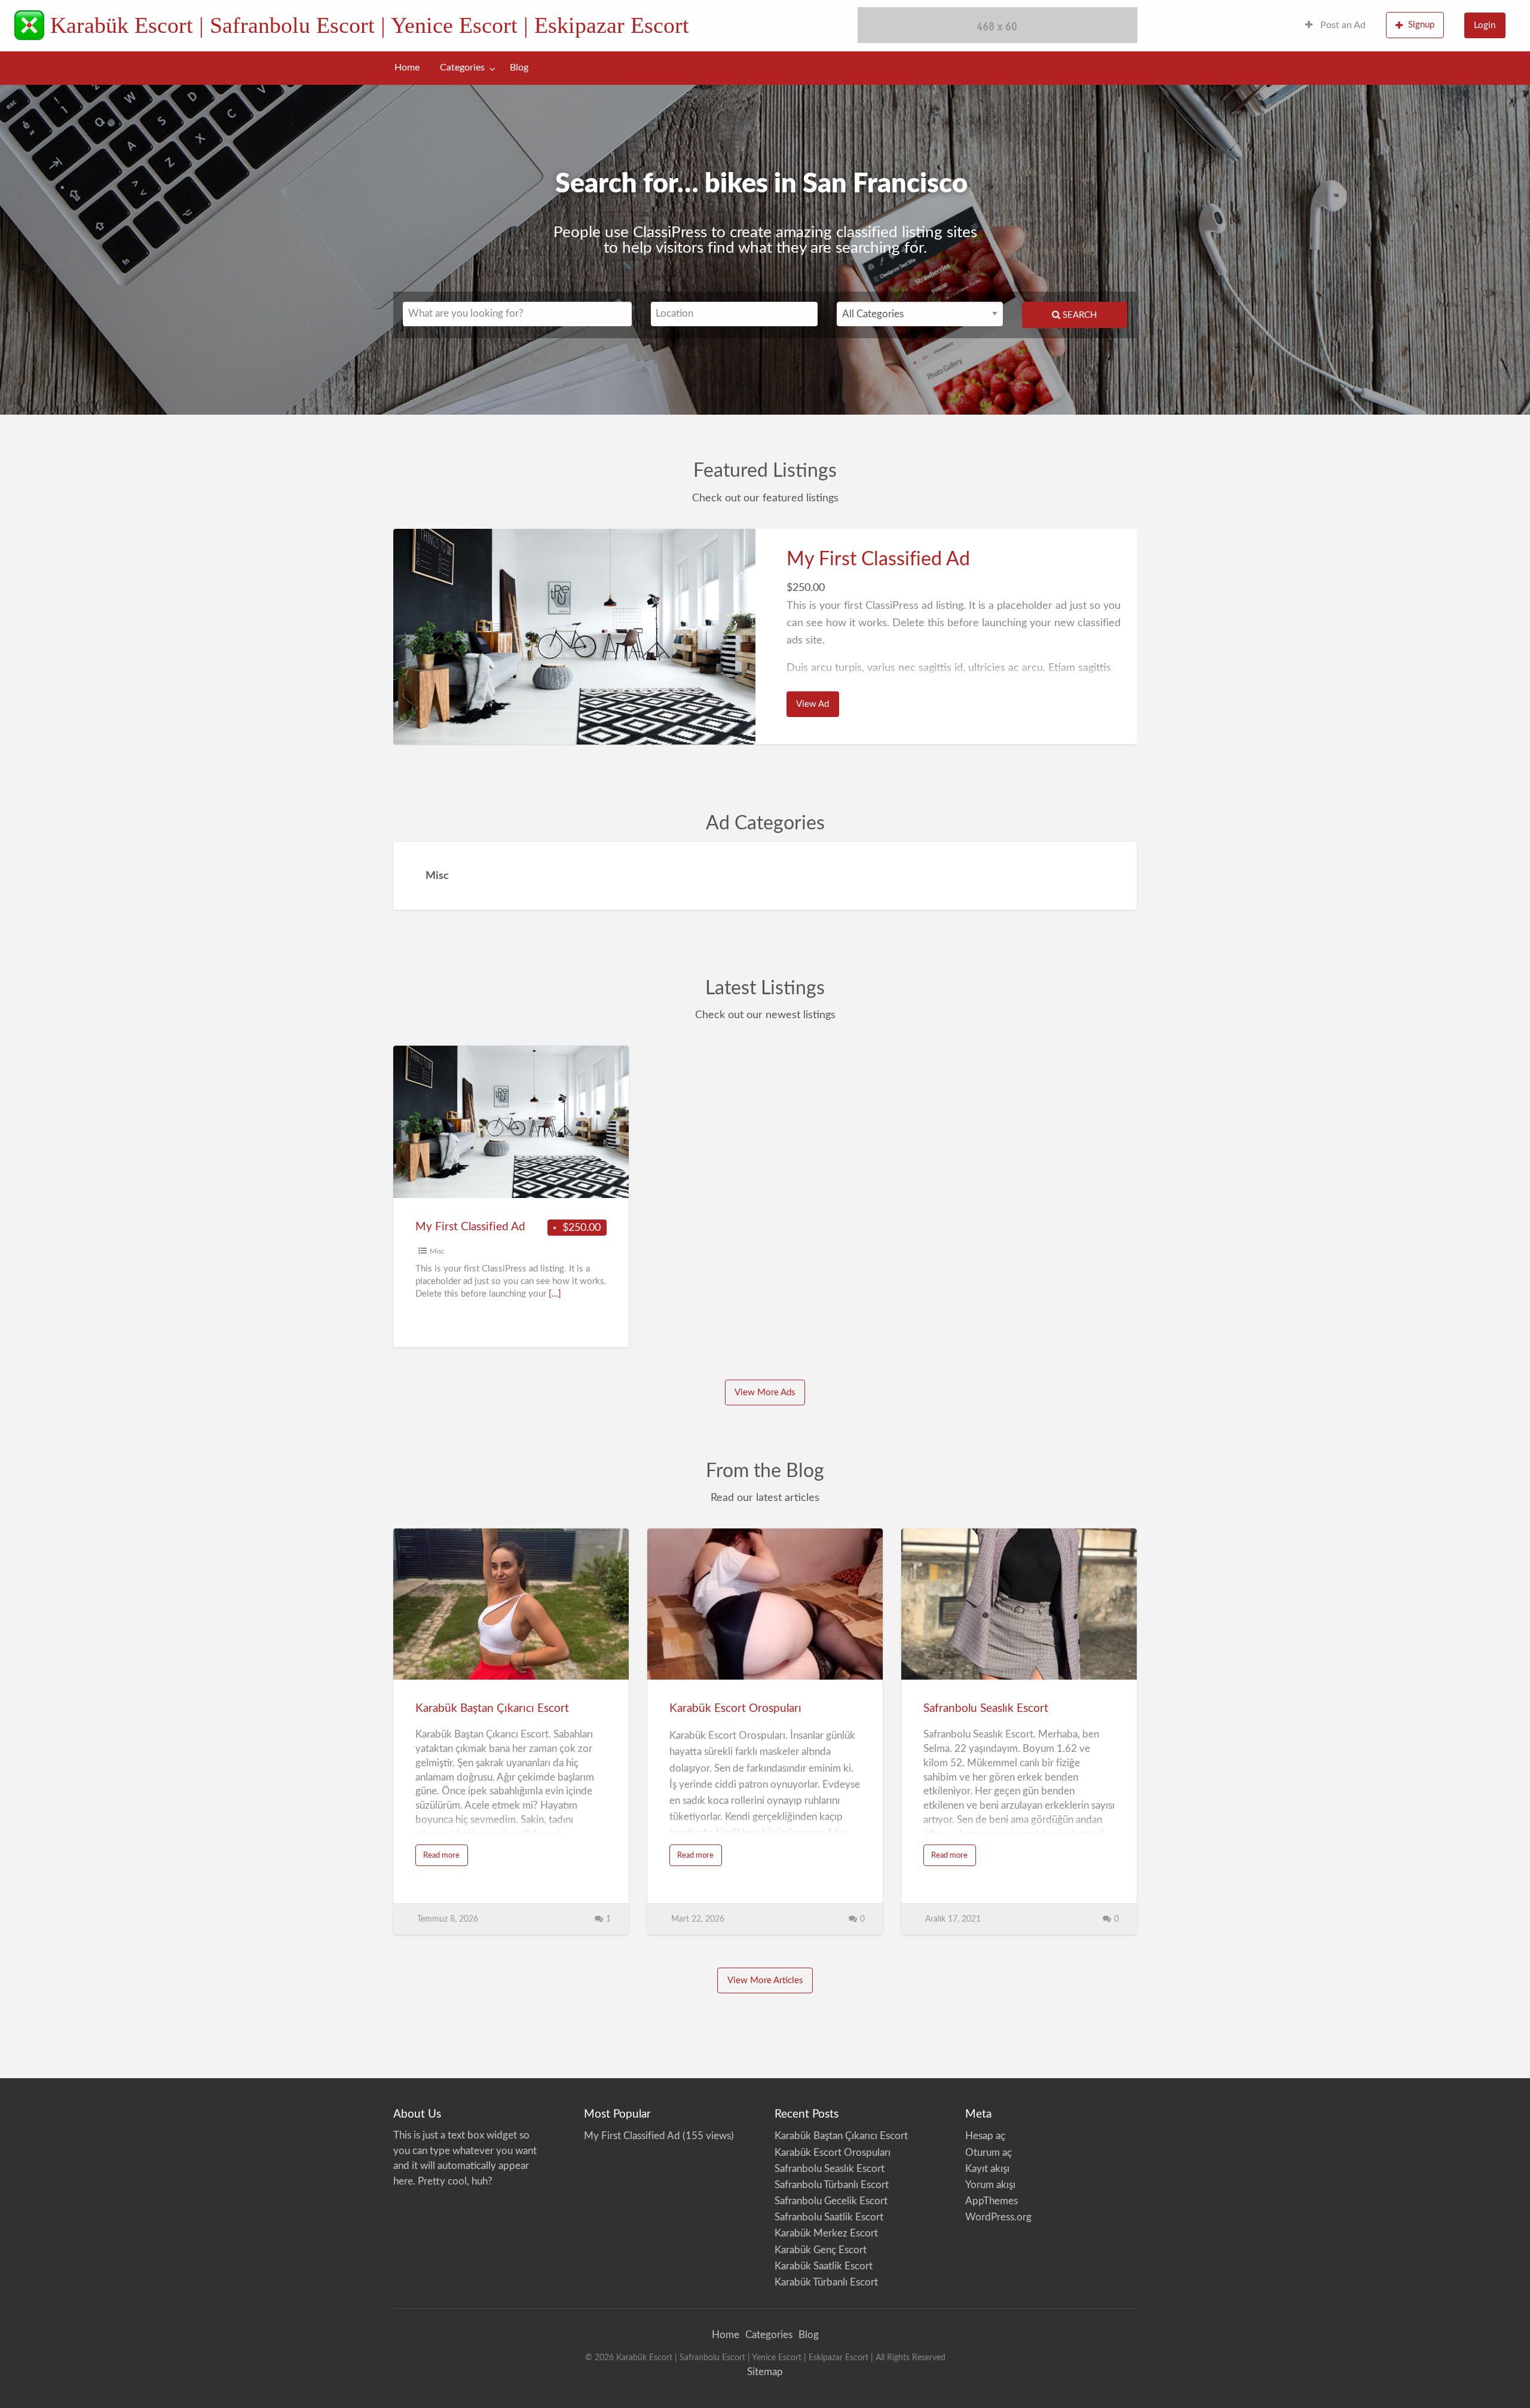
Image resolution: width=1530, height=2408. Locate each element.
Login (1485, 25)
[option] (765, 637)
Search (1078, 315)
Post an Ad (1342, 25)
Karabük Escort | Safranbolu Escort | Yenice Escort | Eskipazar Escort (370, 25)
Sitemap (765, 2372)
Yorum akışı (990, 2185)
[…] (555, 1294)
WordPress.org (998, 2217)
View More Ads (765, 1393)
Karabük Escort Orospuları (735, 1709)
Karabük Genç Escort (821, 2250)
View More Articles (765, 1980)
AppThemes (992, 2201)
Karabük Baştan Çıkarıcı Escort (492, 1709)
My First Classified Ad (878, 559)
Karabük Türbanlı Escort (826, 2282)
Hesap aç (985, 2136)
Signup (1421, 25)
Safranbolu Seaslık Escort (986, 1709)
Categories (462, 68)
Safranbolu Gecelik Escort (831, 2201)
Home (407, 68)
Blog (519, 68)
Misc (437, 1251)
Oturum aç (989, 2153)
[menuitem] (1335, 26)
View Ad (817, 708)
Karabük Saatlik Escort (824, 2266)
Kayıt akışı (987, 2169)
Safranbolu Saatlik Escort (829, 2217)
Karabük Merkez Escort (826, 2233)
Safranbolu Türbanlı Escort (832, 2185)
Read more (446, 1859)
